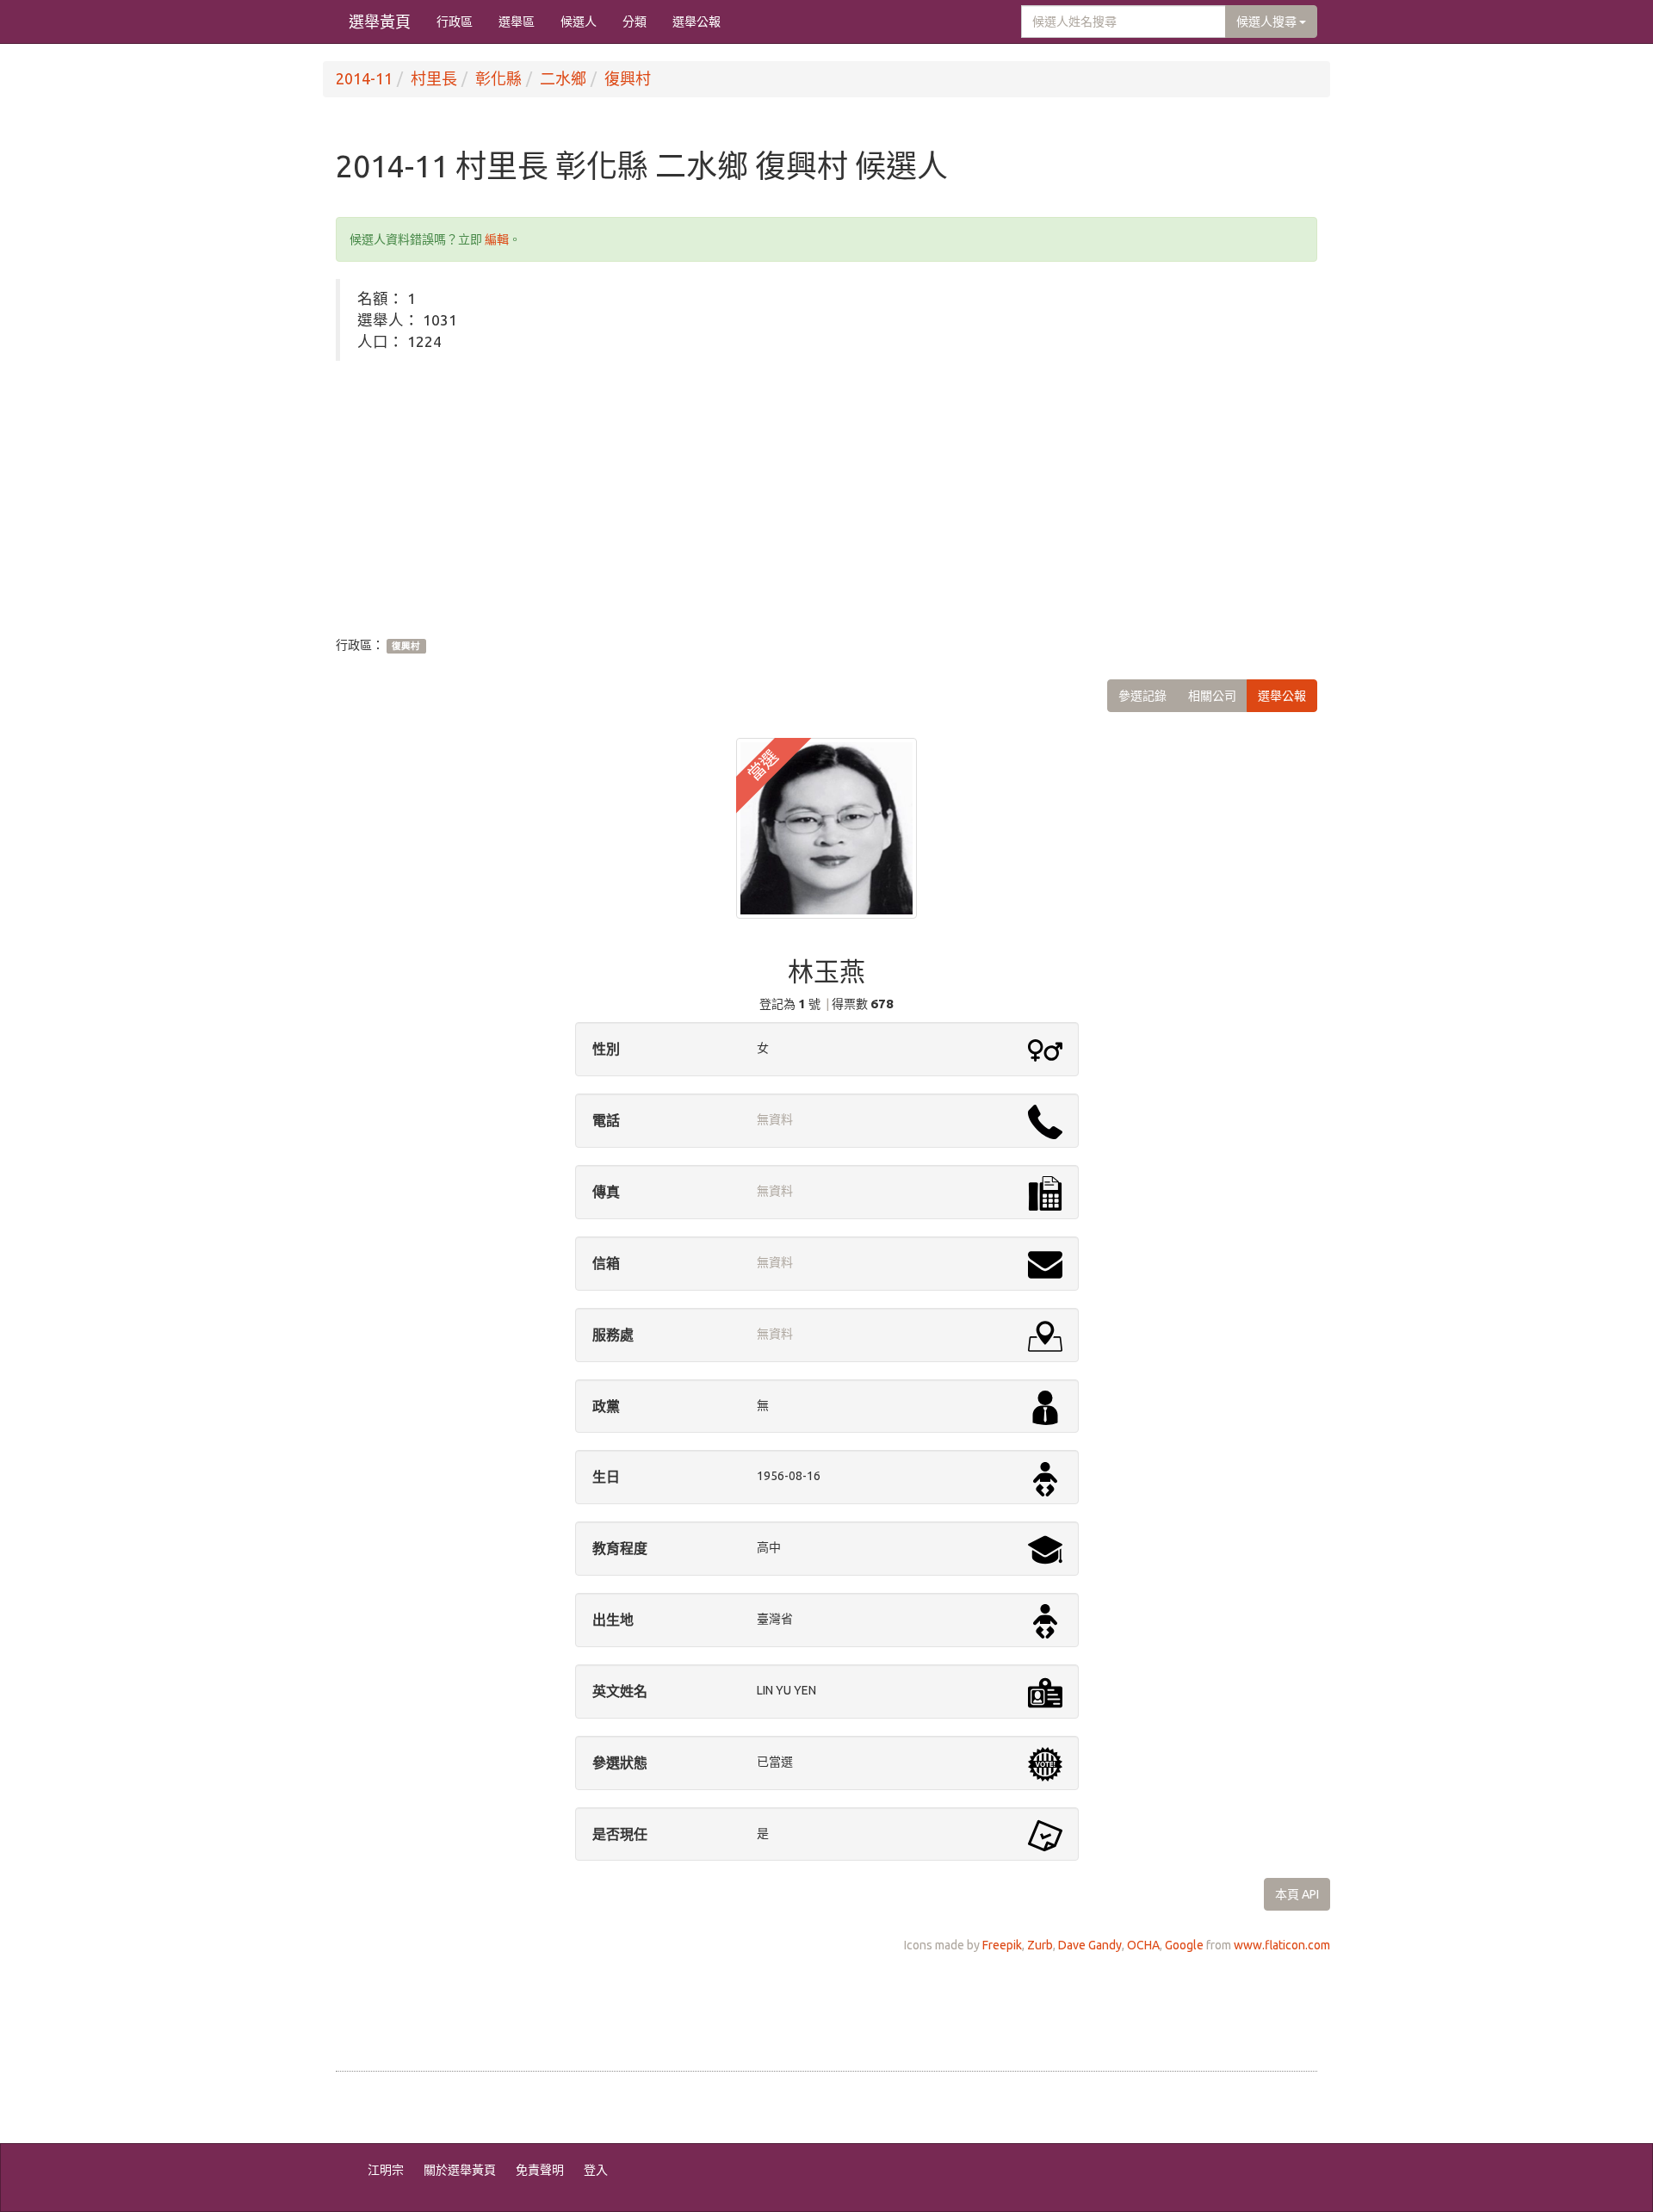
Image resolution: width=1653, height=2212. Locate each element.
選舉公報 (696, 22)
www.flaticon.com (1282, 1945)
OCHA (1143, 1945)
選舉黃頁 (380, 22)
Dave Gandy (1090, 1945)
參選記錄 (1142, 696)
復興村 (628, 78)
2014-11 (364, 78)
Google (1184, 1945)
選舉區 (517, 22)
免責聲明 (540, 2170)
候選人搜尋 (1268, 22)
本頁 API (1297, 1894)
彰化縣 (498, 78)
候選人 (579, 22)
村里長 (434, 78)
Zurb (1040, 1945)
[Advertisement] (826, 499)
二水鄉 (563, 78)
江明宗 (386, 2170)
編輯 (497, 239)
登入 (596, 2170)
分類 (635, 22)
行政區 (455, 22)
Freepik (1002, 1945)
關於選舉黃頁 (460, 2170)
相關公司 (1212, 696)
